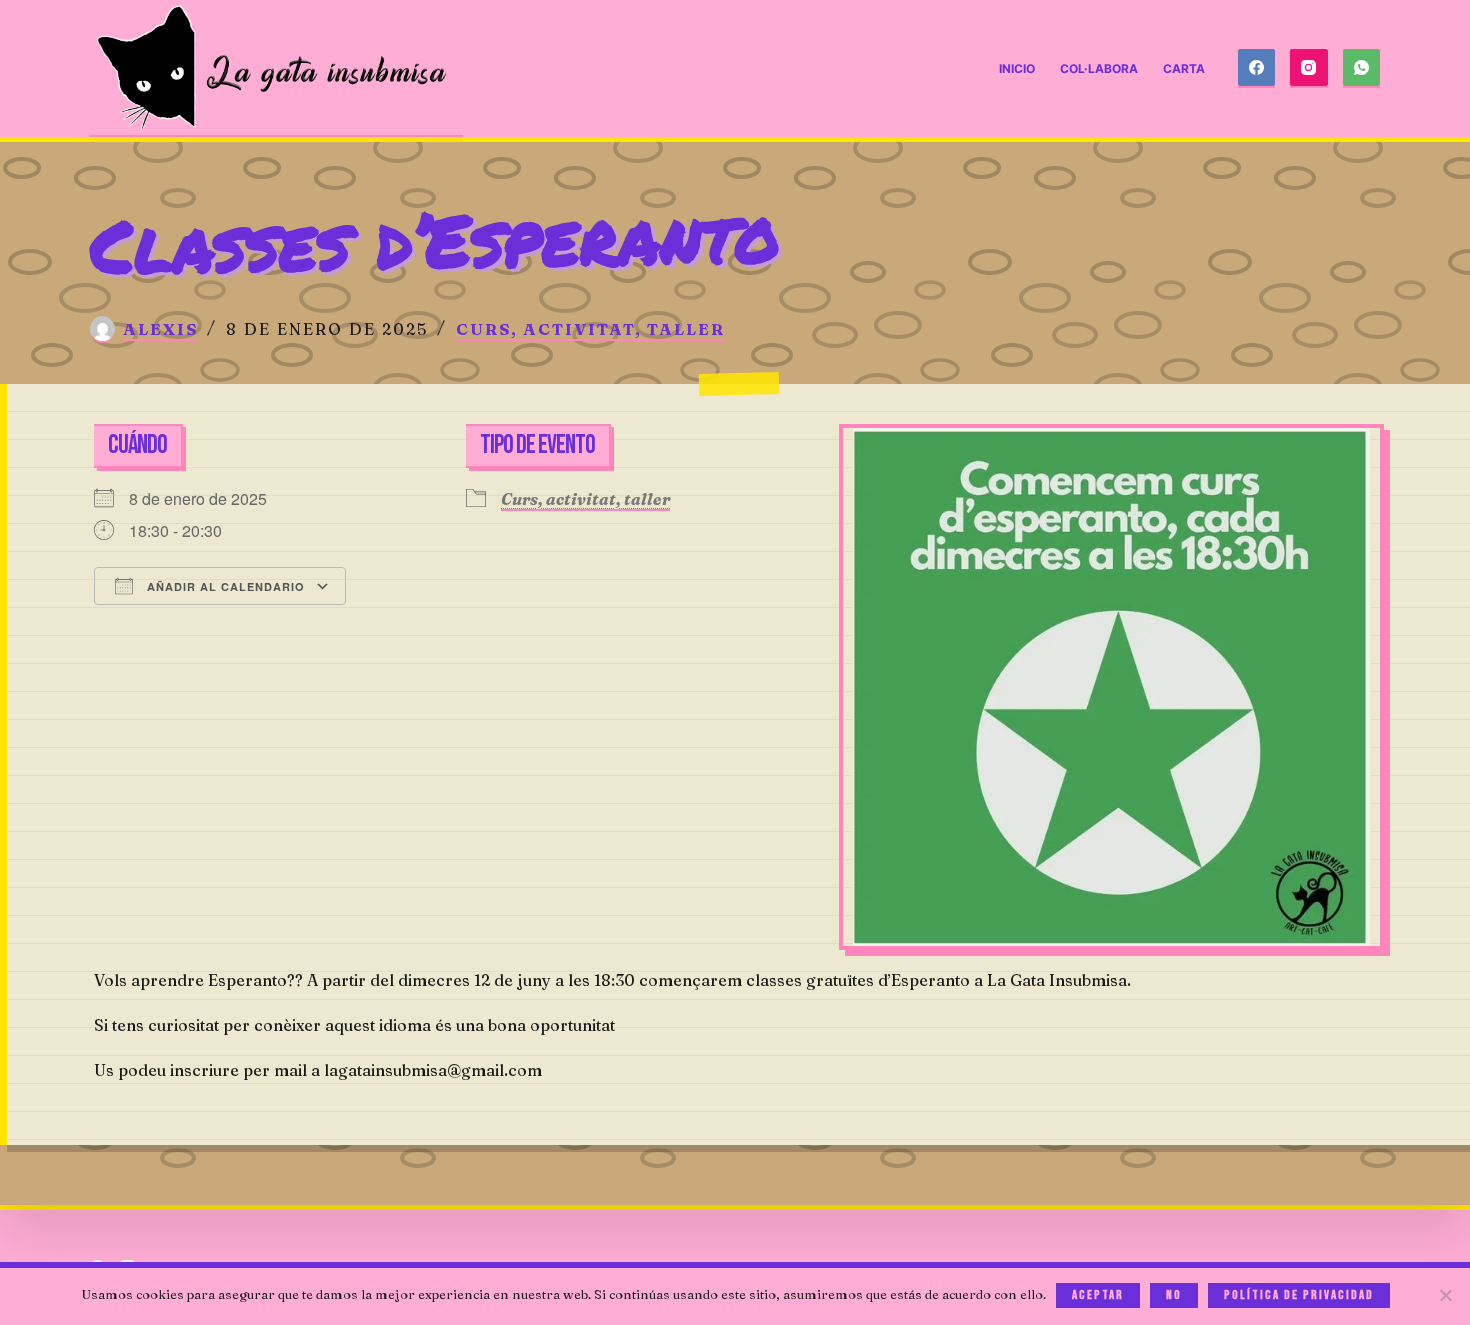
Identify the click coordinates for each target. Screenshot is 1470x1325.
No (1174, 1295)
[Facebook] (1257, 69)
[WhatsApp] (1362, 69)
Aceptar (1098, 1295)
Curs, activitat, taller (590, 329)
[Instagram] (1309, 69)
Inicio (1017, 68)
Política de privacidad (1299, 1295)
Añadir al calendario (224, 586)
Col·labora (1099, 68)
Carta (1184, 68)
